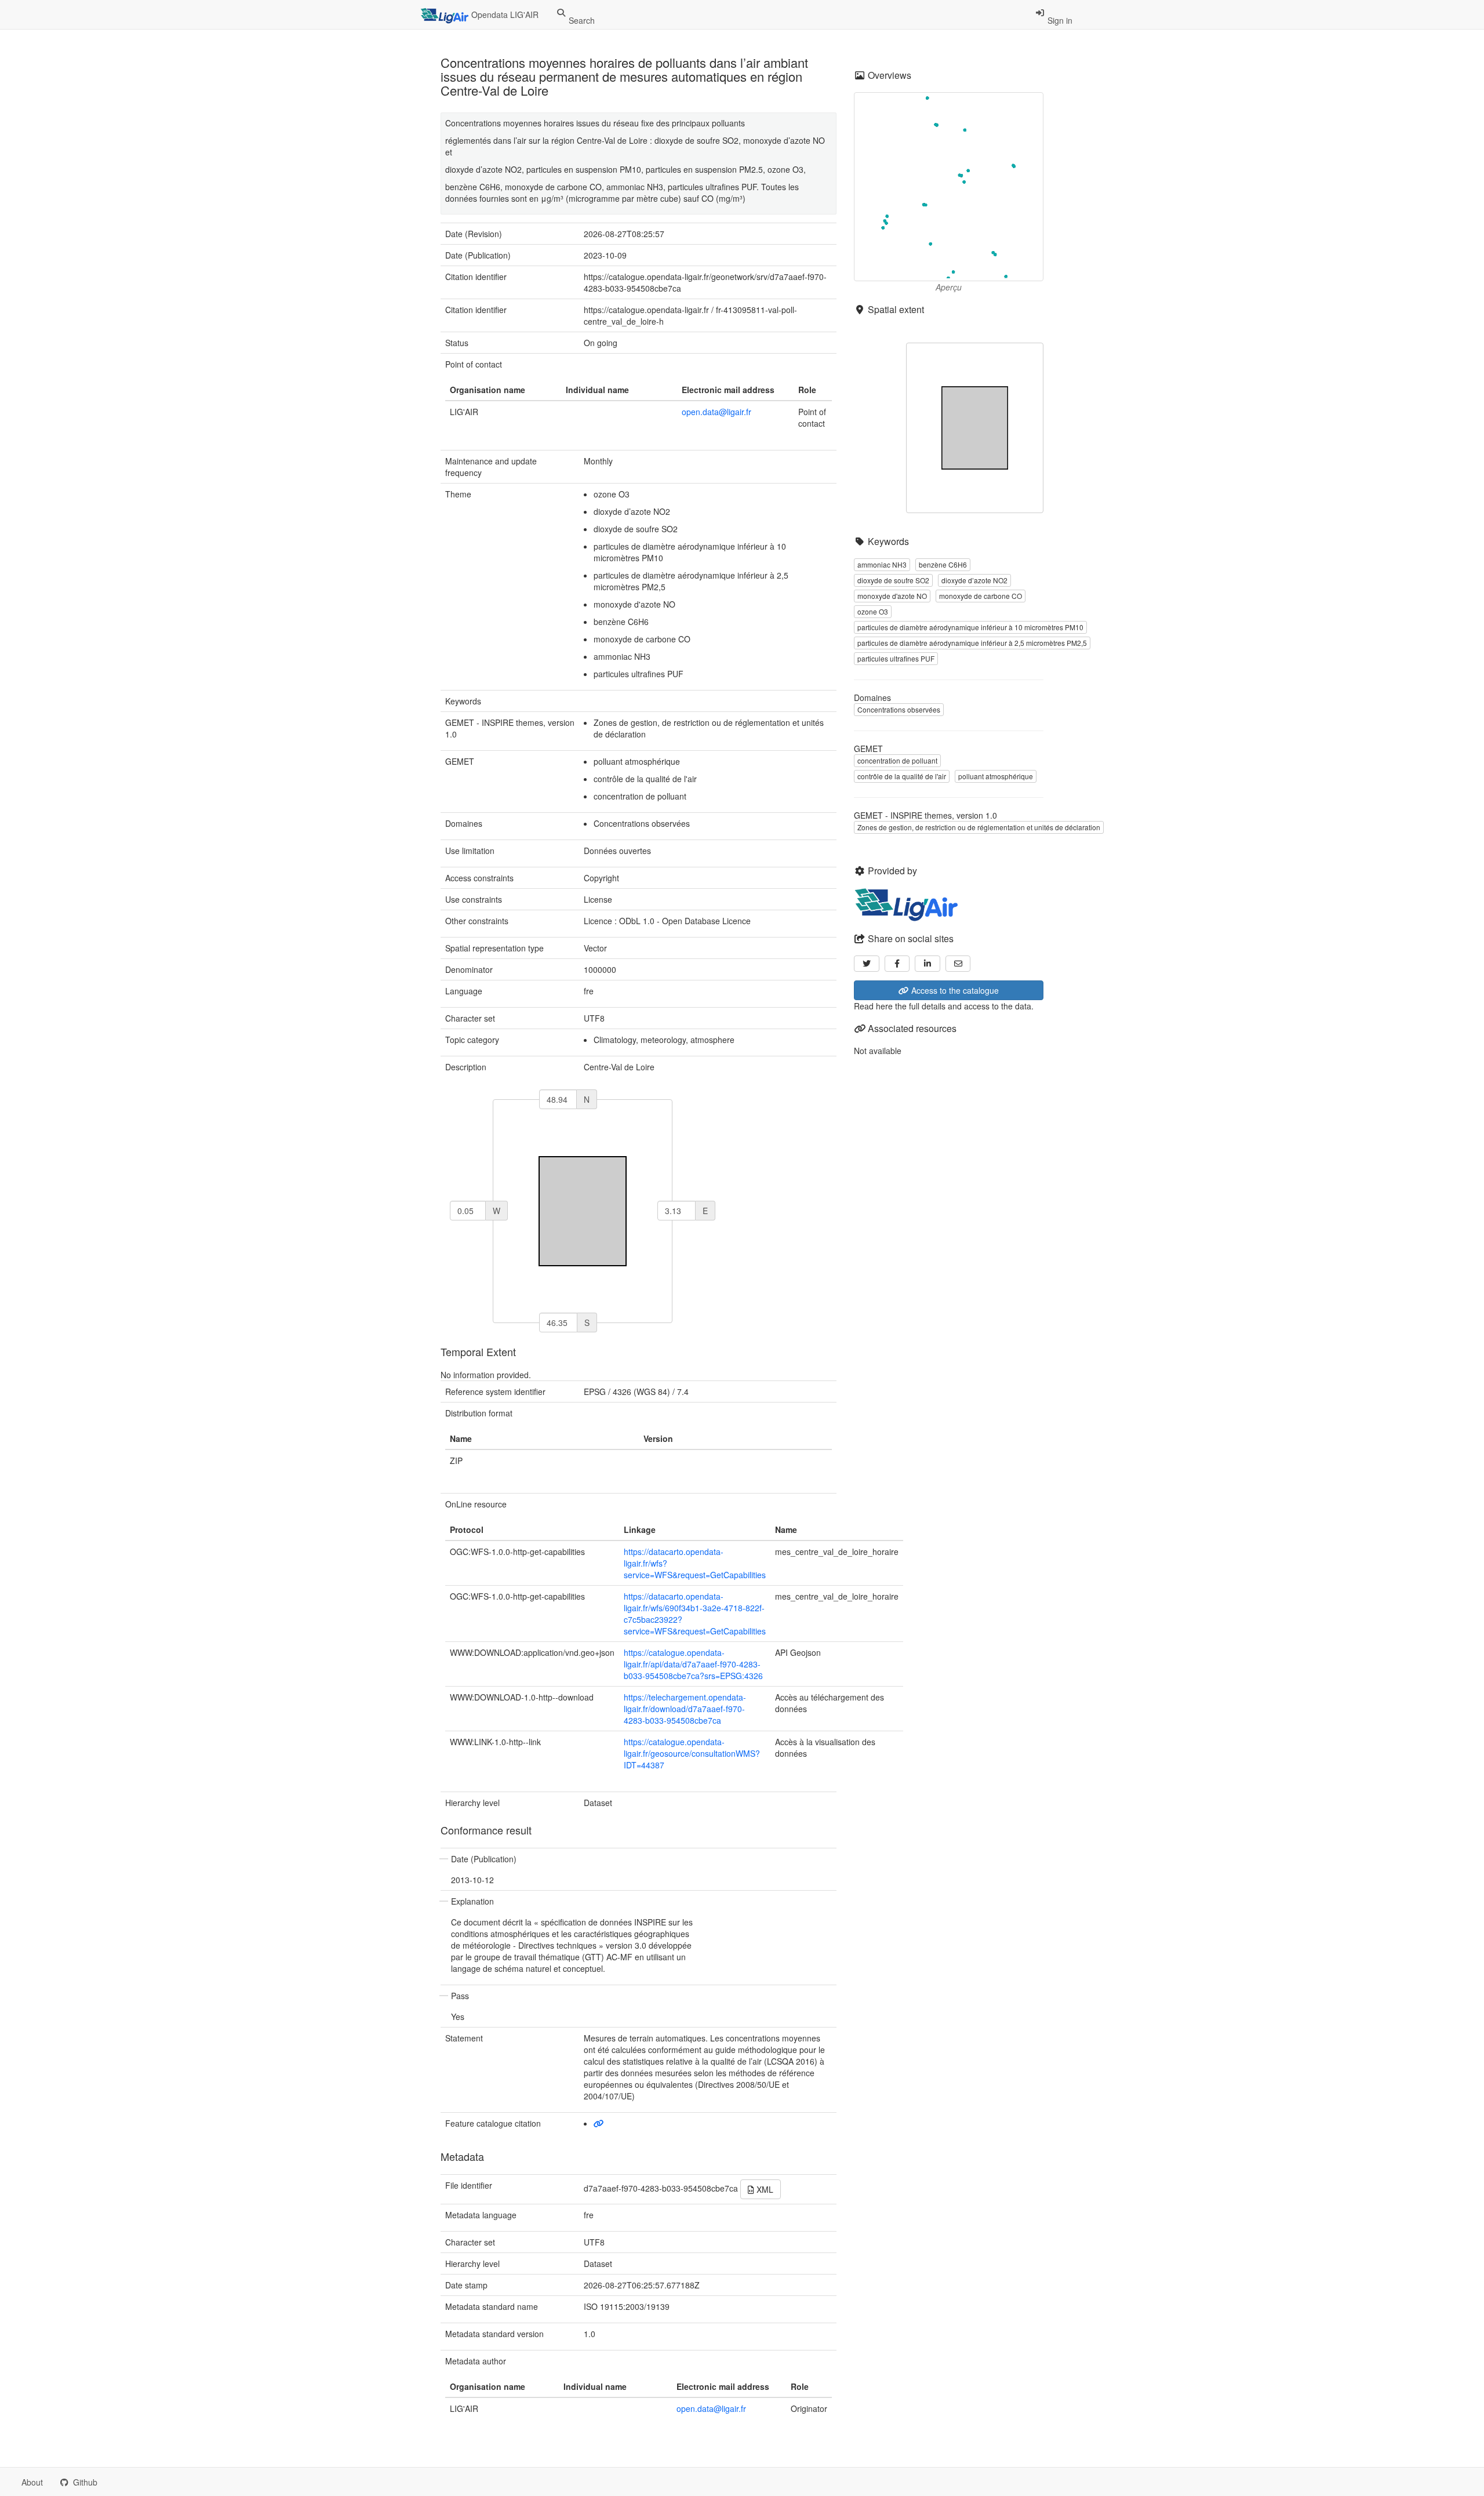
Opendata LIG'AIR (504, 14)
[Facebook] (897, 964)
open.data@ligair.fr (716, 412)
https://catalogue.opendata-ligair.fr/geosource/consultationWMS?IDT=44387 (692, 1753)
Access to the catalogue (954, 990)
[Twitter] (867, 964)
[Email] (958, 964)
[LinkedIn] (927, 964)
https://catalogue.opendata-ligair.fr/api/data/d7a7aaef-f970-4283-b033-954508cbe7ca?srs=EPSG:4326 (693, 1664)
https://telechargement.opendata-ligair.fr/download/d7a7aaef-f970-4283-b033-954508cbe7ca (685, 1709)
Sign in (1059, 20)
